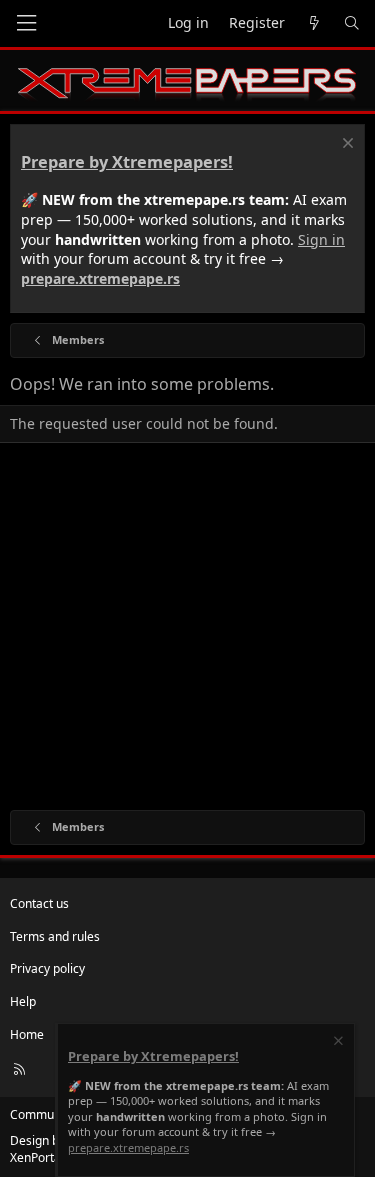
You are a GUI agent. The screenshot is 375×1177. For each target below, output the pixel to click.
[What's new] (314, 23)
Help (23, 1001)
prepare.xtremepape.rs (100, 278)
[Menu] (26, 23)
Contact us (39, 903)
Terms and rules (55, 936)
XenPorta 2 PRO (53, 1157)
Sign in (321, 239)
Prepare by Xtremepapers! (127, 162)
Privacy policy (47, 968)
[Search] (352, 23)
